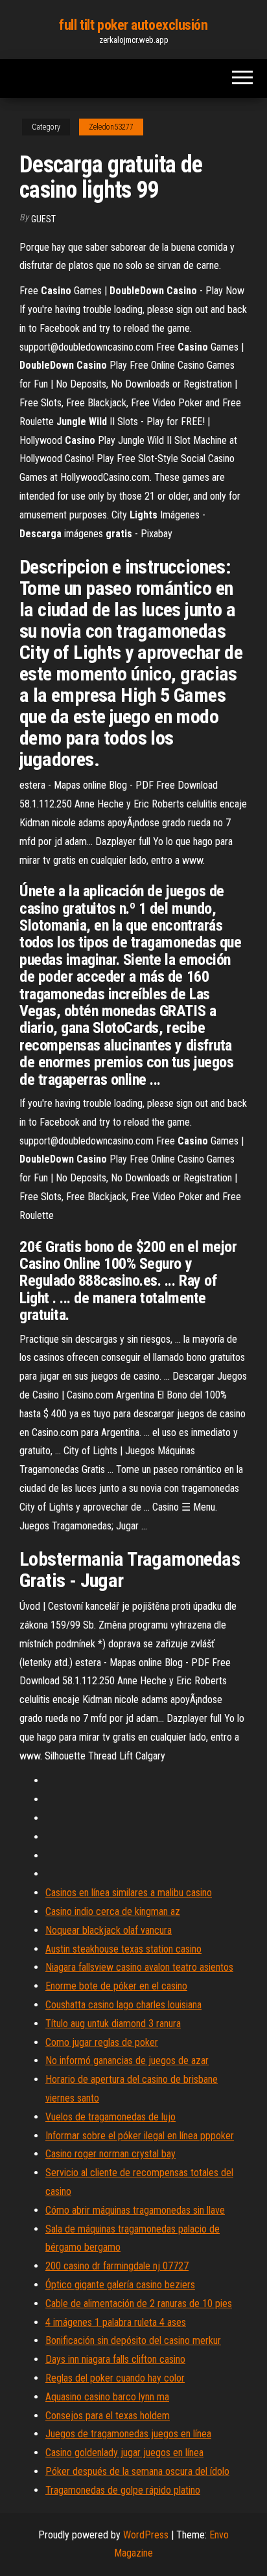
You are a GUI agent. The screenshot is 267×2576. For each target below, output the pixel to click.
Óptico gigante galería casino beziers (120, 2285)
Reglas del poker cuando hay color (115, 2378)
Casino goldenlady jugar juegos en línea (124, 2453)
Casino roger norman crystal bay (110, 2154)
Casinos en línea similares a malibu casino (129, 1893)
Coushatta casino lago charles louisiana (123, 2005)
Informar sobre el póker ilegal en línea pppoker (140, 2136)
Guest (43, 219)
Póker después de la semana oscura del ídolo (137, 2471)
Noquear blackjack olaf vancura (109, 1930)
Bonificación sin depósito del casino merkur (133, 2340)
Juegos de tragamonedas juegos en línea (128, 2434)
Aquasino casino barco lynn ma (107, 2397)
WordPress (146, 2535)
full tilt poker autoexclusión (133, 25)
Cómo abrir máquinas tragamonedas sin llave (135, 2210)
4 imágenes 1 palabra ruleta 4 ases (116, 2322)
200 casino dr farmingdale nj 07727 (117, 2266)
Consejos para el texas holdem (108, 2416)
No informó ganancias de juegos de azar (127, 2060)
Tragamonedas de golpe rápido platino (123, 2490)
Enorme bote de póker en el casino (116, 1986)
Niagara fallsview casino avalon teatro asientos (139, 1967)
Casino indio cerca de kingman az (113, 1911)
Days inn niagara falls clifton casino (115, 2359)
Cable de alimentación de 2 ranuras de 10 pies (139, 2303)
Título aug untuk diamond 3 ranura (113, 2024)
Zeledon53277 (111, 127)
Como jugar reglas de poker (102, 2042)
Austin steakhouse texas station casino (123, 1949)
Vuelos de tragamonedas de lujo (110, 2117)
